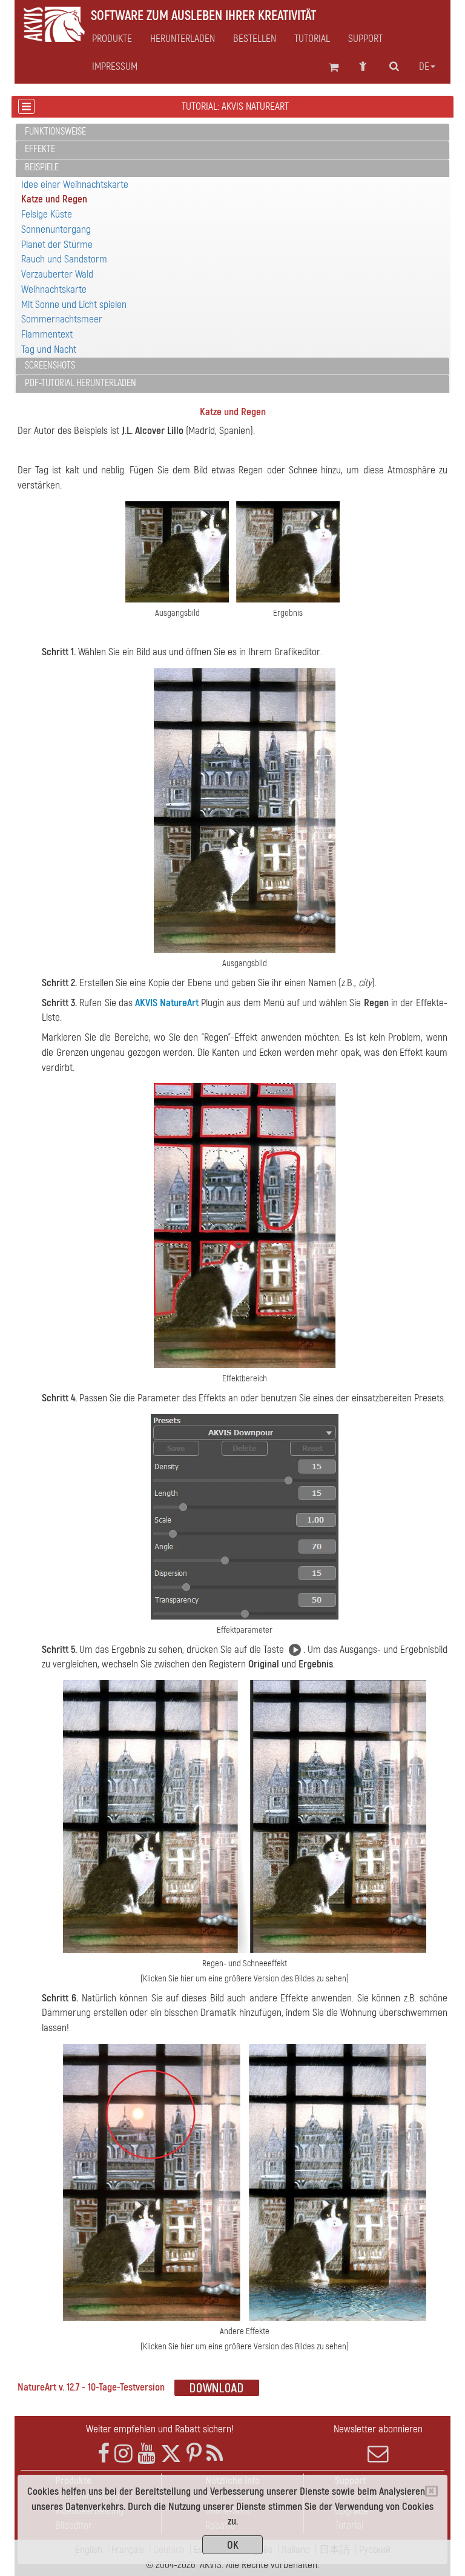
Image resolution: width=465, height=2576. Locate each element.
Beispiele (42, 167)
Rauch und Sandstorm (64, 259)
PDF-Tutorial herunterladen (81, 383)
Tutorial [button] (312, 39)
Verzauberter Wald (57, 274)
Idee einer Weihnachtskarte (75, 185)
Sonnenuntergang (56, 229)
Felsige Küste (47, 214)
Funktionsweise (55, 132)
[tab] (232, 132)
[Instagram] (124, 2454)
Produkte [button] (112, 39)
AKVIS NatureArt (167, 1003)
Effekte (40, 149)
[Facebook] (104, 2454)
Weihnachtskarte (54, 289)
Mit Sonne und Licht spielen (74, 305)
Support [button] (365, 39)
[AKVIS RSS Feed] (215, 2454)
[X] (171, 2454)
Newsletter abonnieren (378, 2429)
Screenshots (50, 365)
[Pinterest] (194, 2454)
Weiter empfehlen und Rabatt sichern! (160, 2429)
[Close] (431, 2491)
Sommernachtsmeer (62, 319)
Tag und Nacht (49, 349)
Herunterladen (183, 39)
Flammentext (47, 334)
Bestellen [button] (255, 39)
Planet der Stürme (57, 245)
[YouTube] (147, 2454)
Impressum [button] (115, 67)
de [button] (424, 67)
